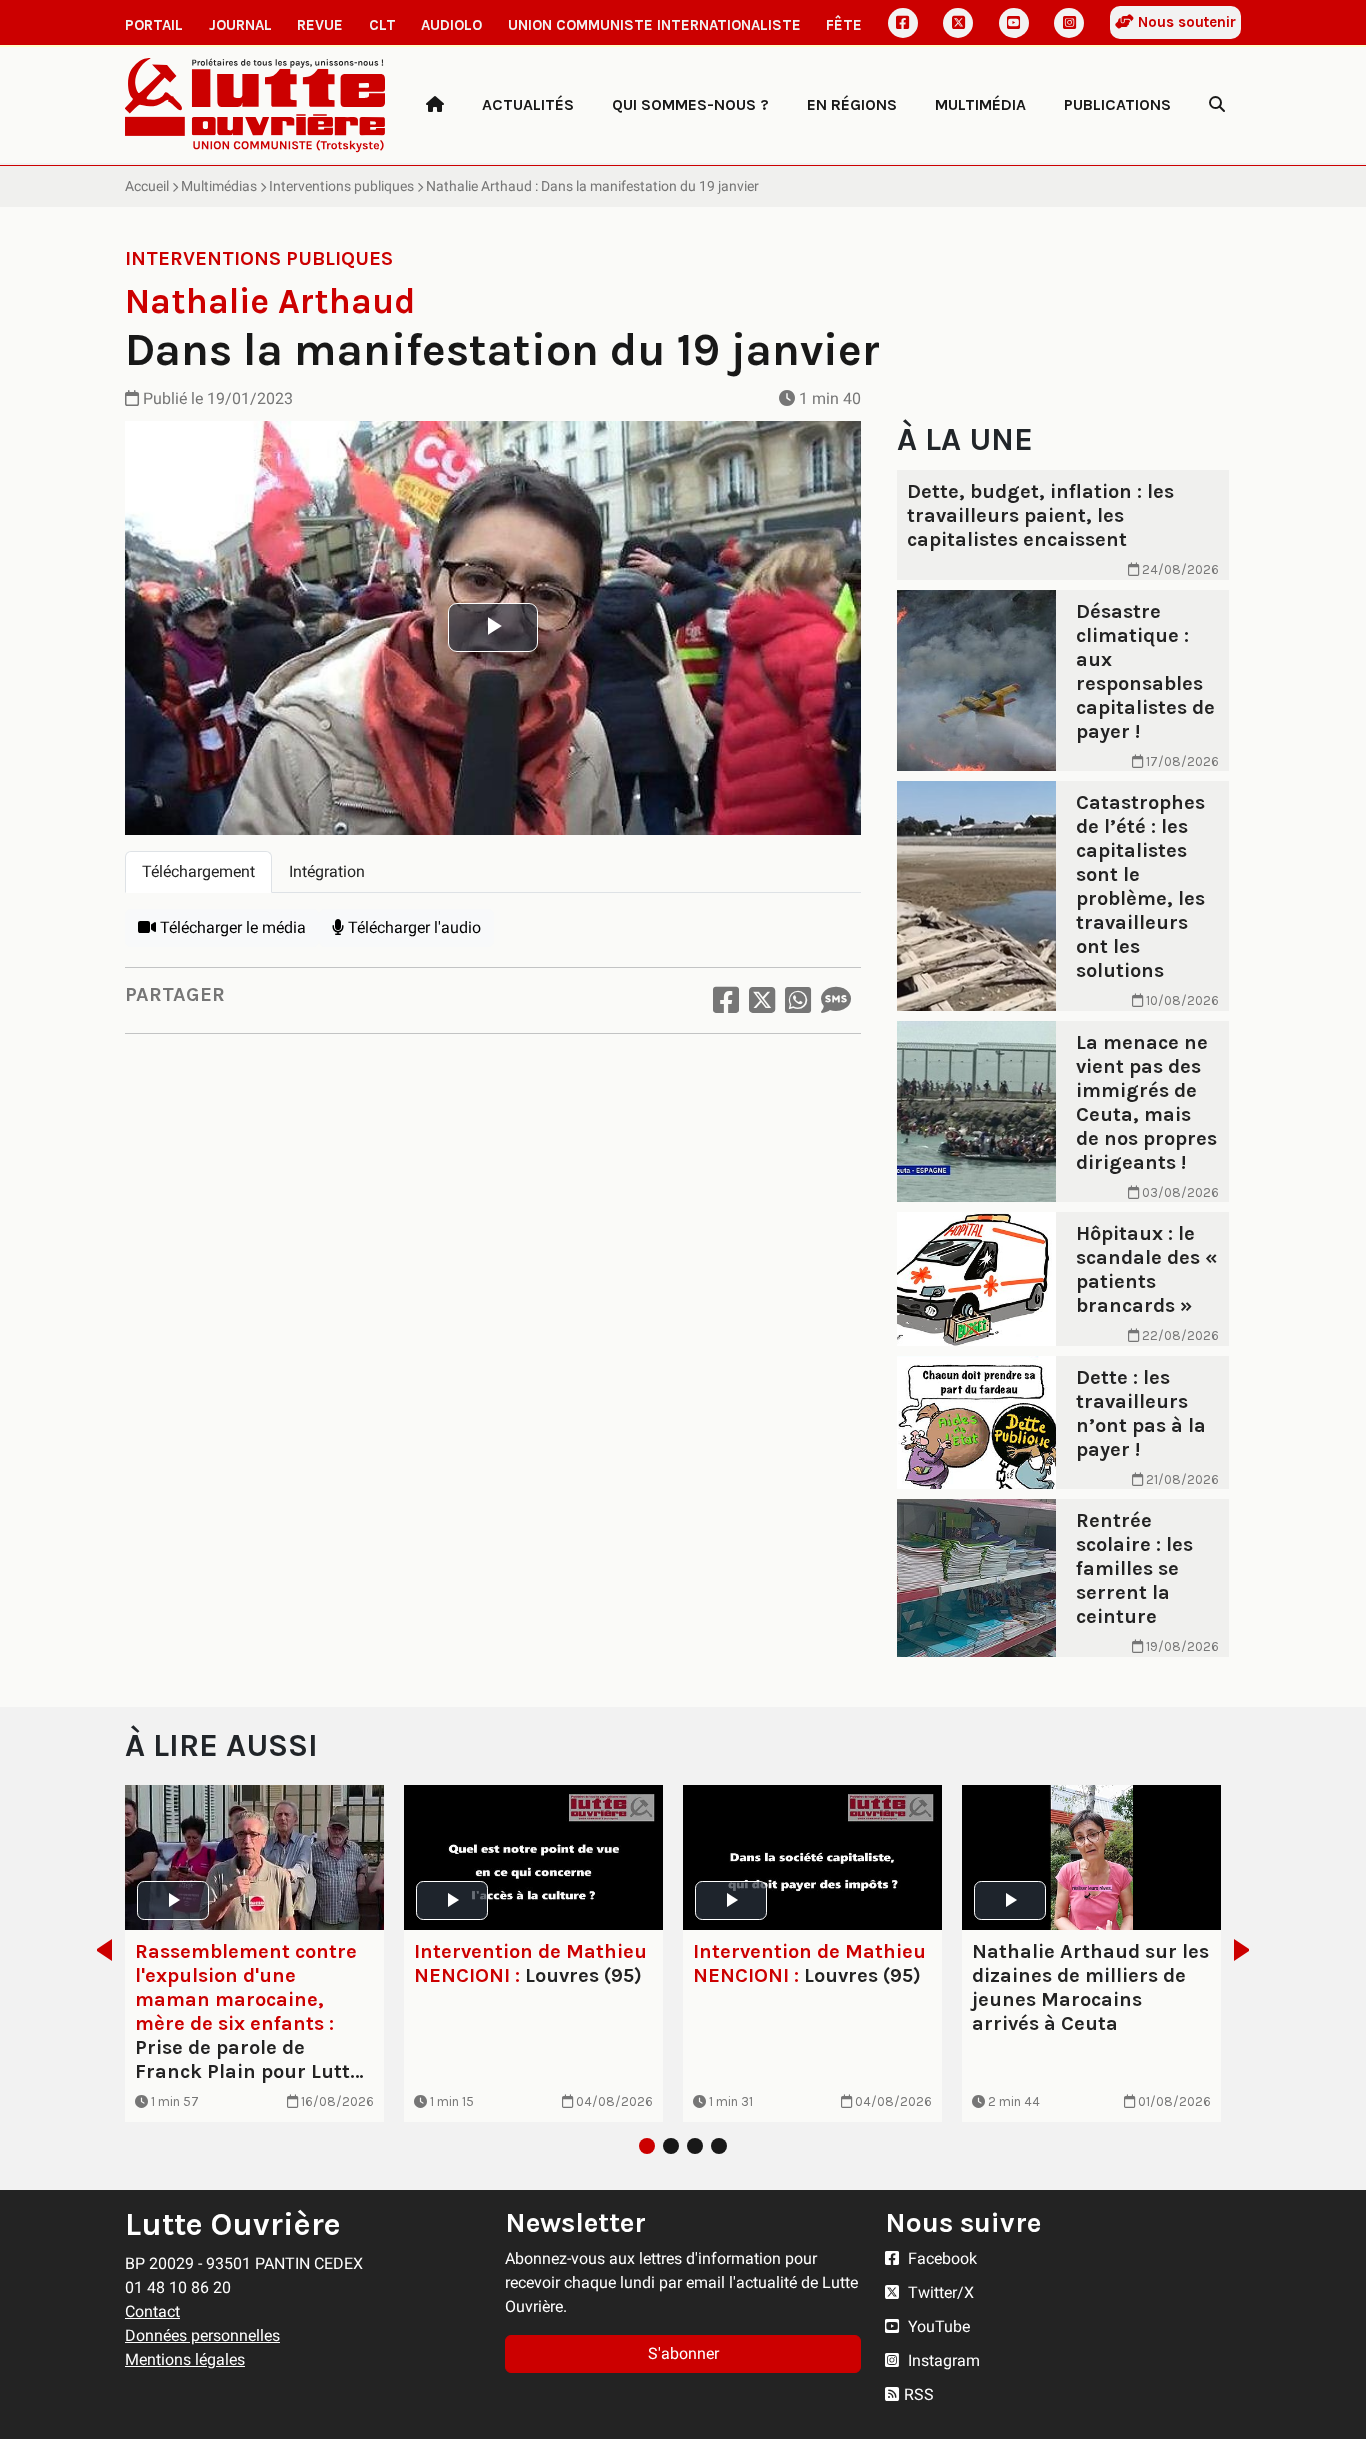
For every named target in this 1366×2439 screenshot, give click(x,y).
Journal (240, 25)
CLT (382, 25)
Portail (154, 25)
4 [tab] (719, 2146)
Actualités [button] (528, 104)
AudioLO (451, 25)
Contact (152, 2311)
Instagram (942, 2360)
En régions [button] (852, 104)
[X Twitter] (958, 23)
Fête (844, 25)
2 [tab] (671, 2146)
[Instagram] (1069, 23)
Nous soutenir (1185, 22)
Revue (320, 25)
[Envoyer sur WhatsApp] (798, 1000)
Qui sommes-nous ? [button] (690, 104)
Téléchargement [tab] (198, 871)
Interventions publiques (341, 186)
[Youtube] (1014, 23)
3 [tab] (695, 2146)
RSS (919, 2394)
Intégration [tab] (327, 871)
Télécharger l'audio (412, 927)
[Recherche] (1217, 105)
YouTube (937, 2326)
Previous (98, 1950)
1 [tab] (647, 2146)
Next (1247, 1950)
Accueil (147, 186)
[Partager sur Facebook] (726, 1000)
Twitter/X (939, 2292)
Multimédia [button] (980, 104)
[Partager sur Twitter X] (762, 1000)
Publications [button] (1117, 104)
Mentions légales (185, 2359)
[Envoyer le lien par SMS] (836, 1000)
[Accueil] (435, 105)
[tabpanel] (493, 928)
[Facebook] (903, 23)
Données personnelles (202, 2335)
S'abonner (683, 2353)
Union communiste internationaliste (654, 25)
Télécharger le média (231, 927)
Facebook (940, 2258)
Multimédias (219, 186)
